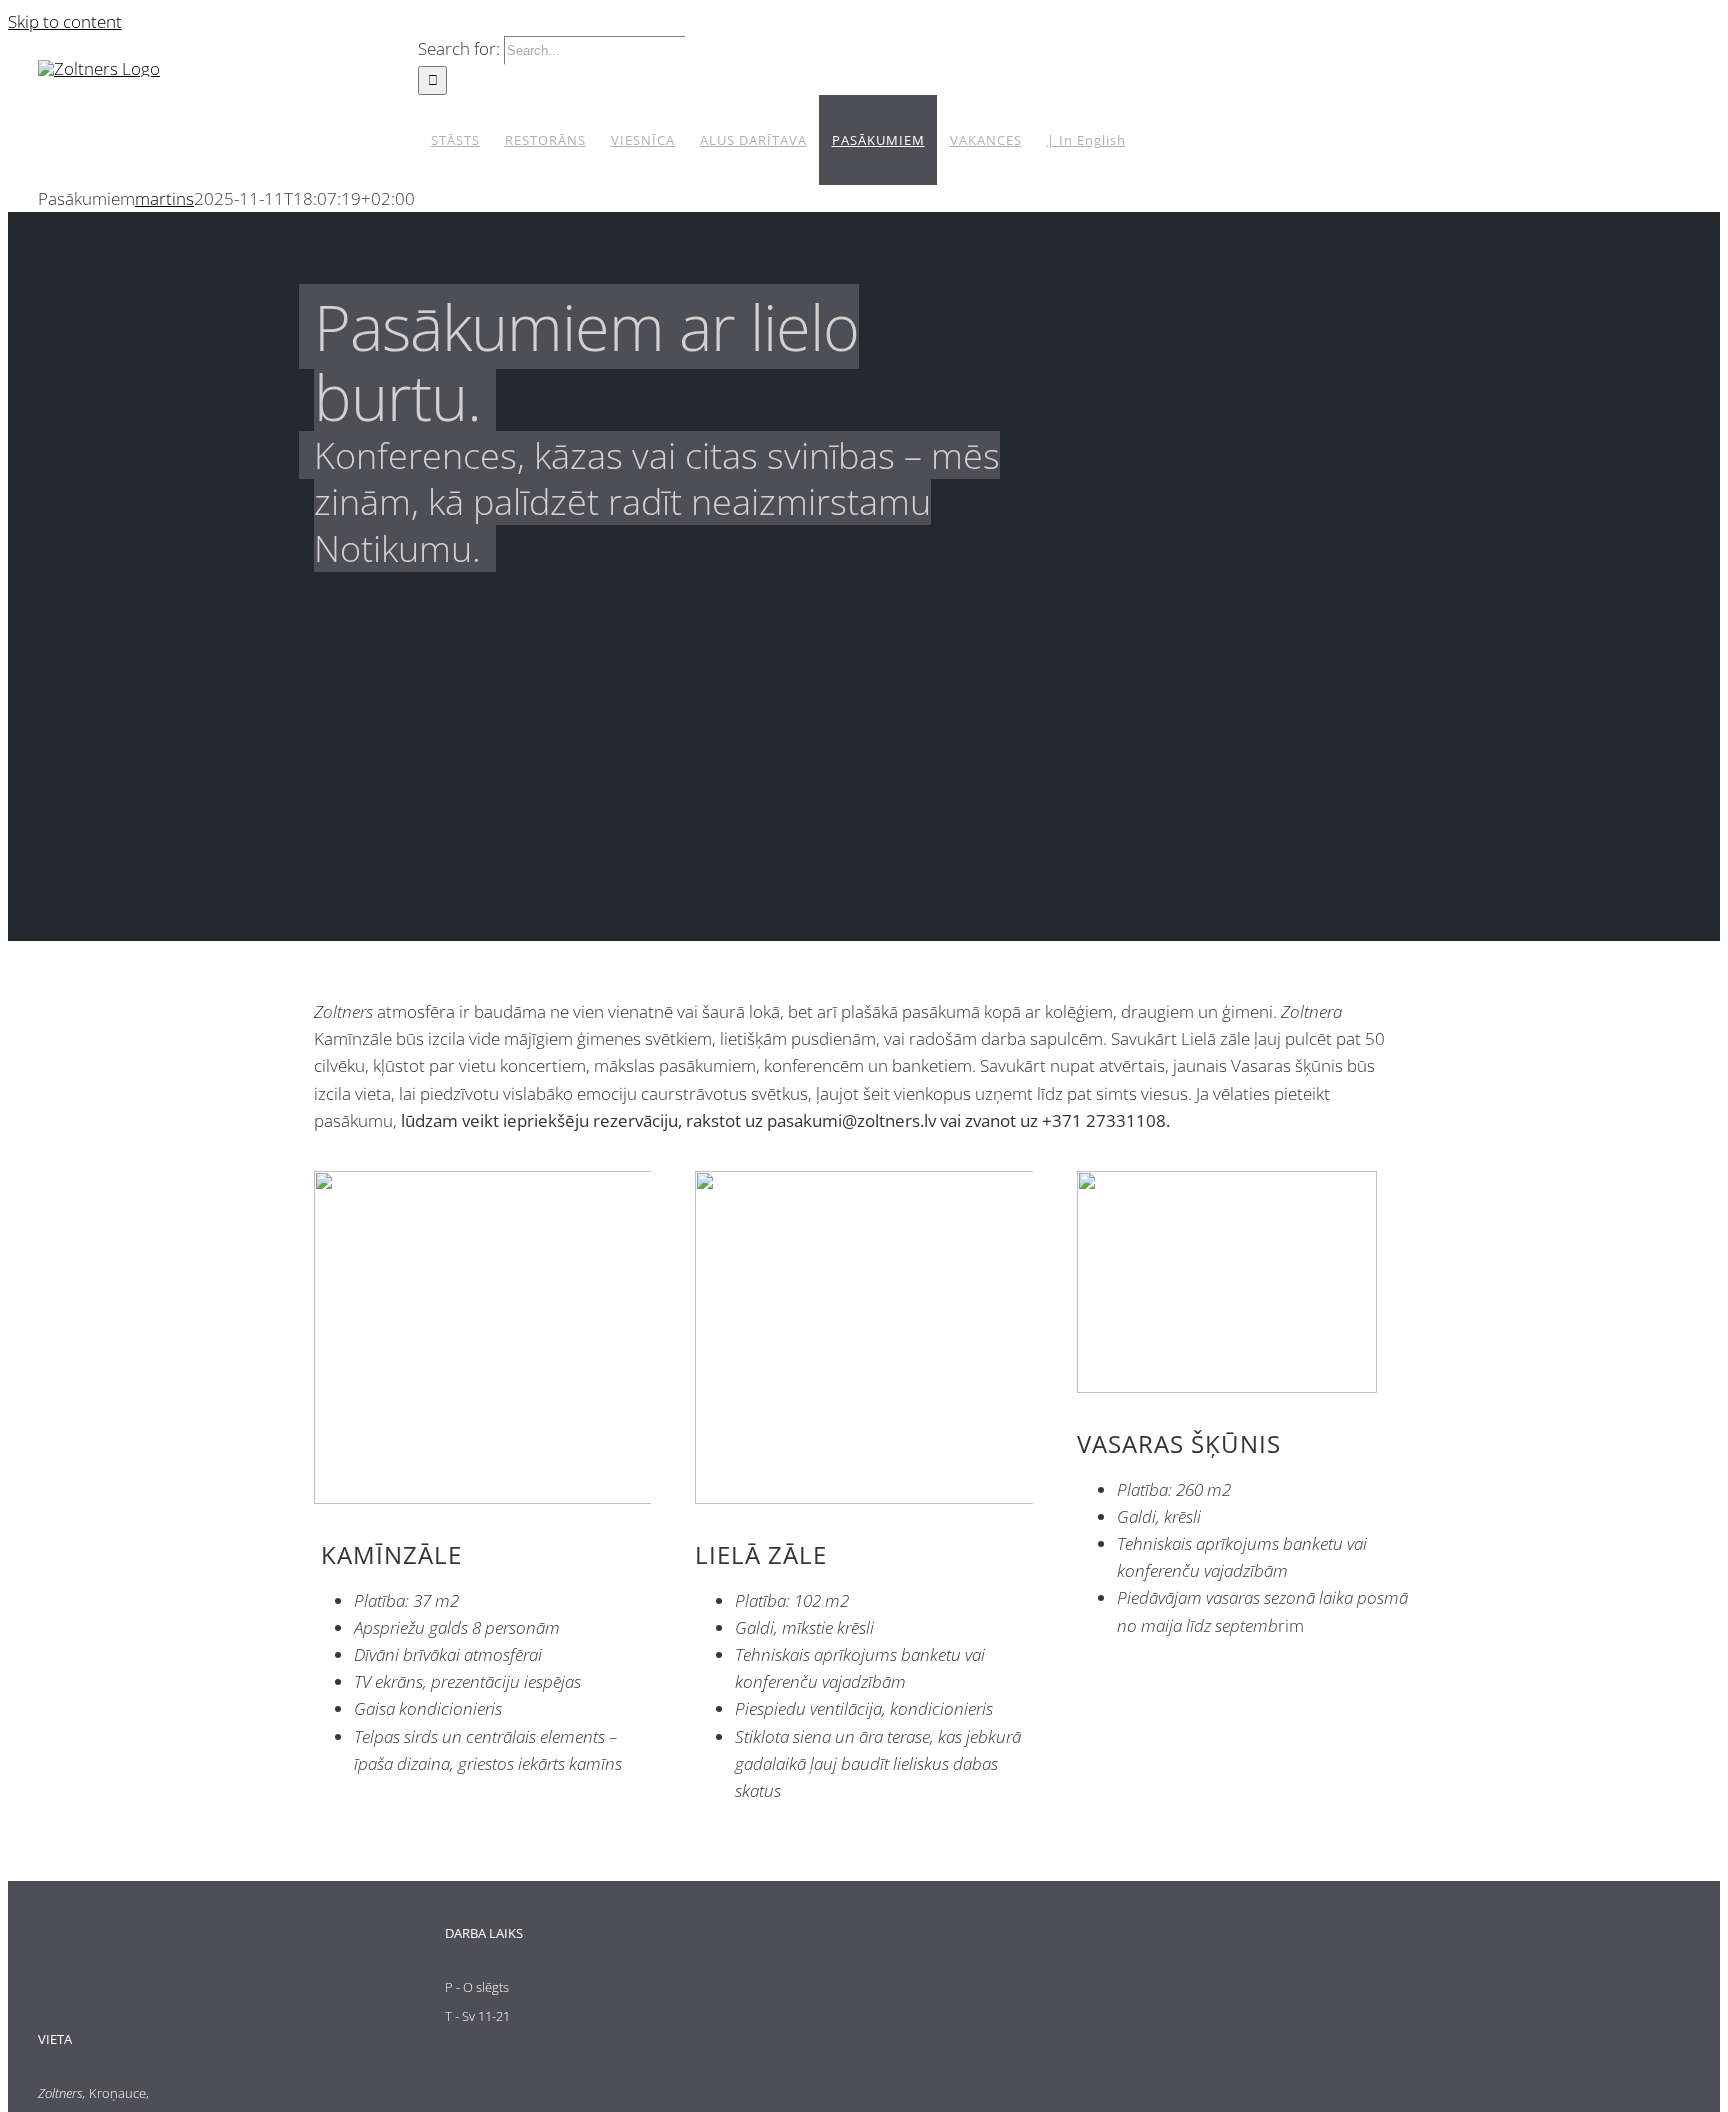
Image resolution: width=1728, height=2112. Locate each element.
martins (164, 198)
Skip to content (65, 21)
